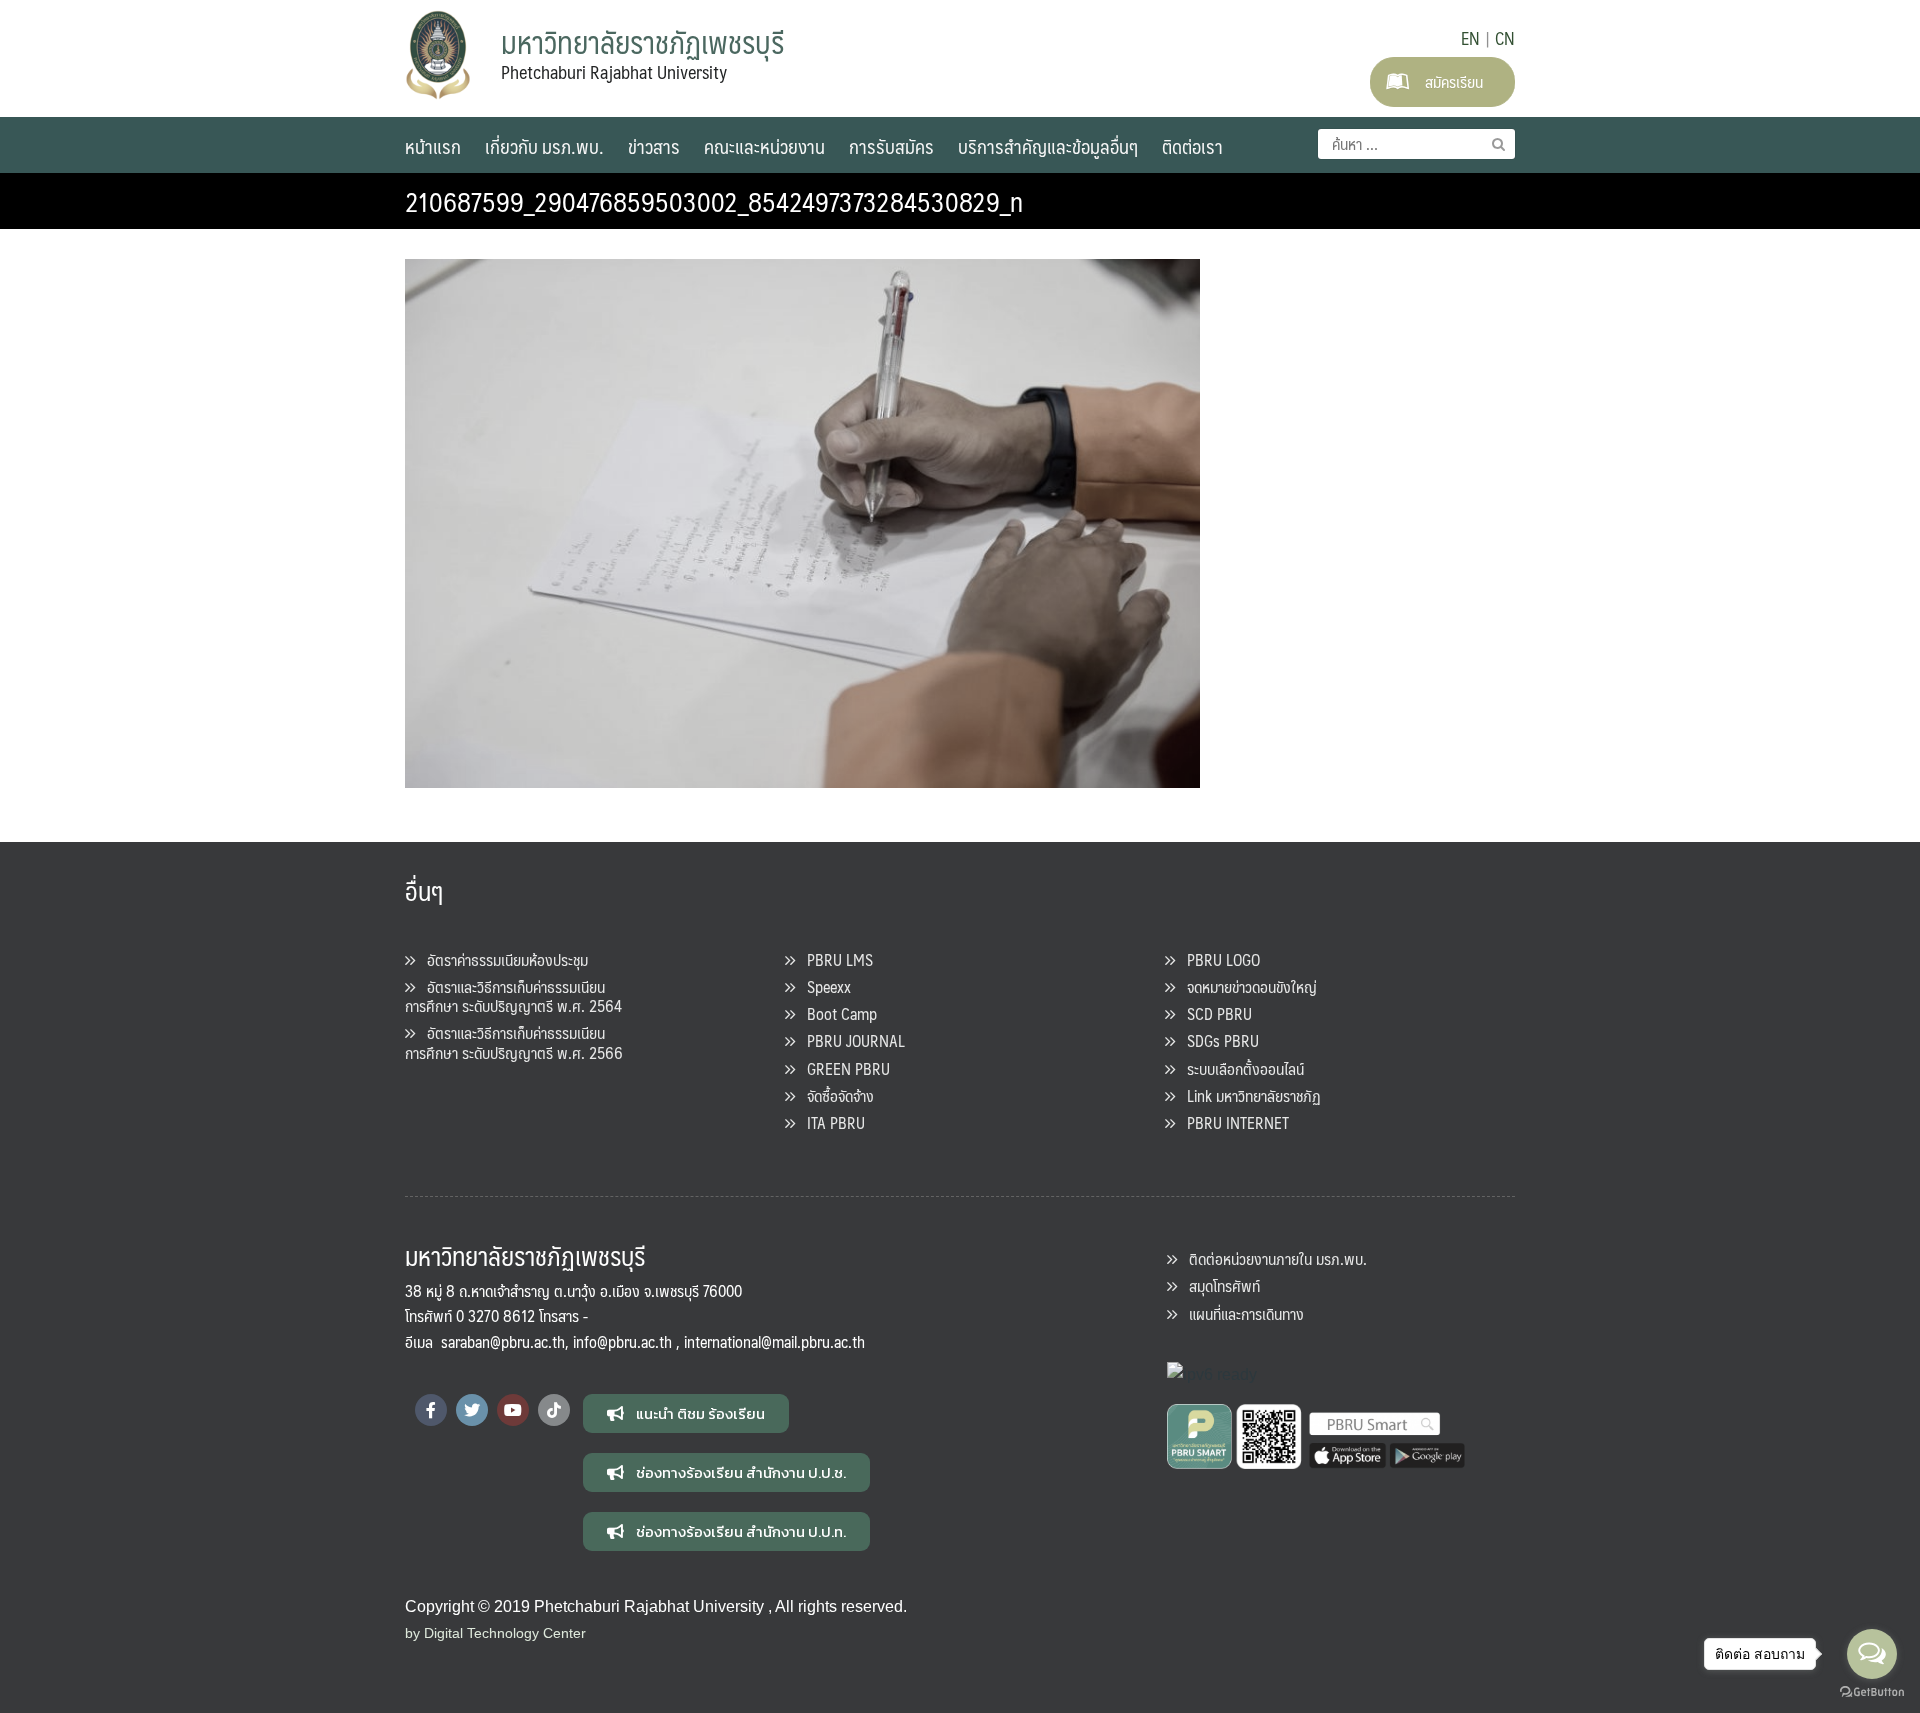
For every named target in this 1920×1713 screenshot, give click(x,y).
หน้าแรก (433, 146)
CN (1505, 38)
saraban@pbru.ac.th (503, 1341)
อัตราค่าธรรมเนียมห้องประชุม (501, 959)
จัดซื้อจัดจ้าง (834, 1095)
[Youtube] (513, 1410)
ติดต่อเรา (1192, 146)
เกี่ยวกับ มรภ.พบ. (544, 146)
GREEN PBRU (842, 1068)
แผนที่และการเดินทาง (1240, 1313)
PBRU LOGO (1217, 959)
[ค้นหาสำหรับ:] (1416, 144)
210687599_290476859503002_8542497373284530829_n (714, 201)
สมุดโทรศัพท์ (1218, 1285)
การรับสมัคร (891, 146)
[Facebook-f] (431, 1410)
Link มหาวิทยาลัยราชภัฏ (1248, 1095)
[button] (686, 1413)
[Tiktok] (554, 1410)
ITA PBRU (830, 1122)
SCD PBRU (1213, 1013)
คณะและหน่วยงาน (764, 146)
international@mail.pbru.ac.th (774, 1341)
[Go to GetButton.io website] (1872, 1692)
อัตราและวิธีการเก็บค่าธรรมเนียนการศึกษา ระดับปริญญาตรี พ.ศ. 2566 (514, 1042)
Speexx (823, 986)
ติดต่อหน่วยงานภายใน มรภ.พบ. (1272, 1258)
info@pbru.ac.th (622, 1341)
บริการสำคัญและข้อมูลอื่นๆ (1048, 146)
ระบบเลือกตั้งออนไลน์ (1239, 1068)
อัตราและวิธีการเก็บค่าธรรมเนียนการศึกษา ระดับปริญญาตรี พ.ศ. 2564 (513, 996)
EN (1470, 38)
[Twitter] (472, 1410)
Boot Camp (836, 1013)
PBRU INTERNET (1232, 1122)
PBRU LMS (834, 959)
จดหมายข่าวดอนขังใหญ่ (1246, 986)
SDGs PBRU (1217, 1040)
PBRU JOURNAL (850, 1040)
